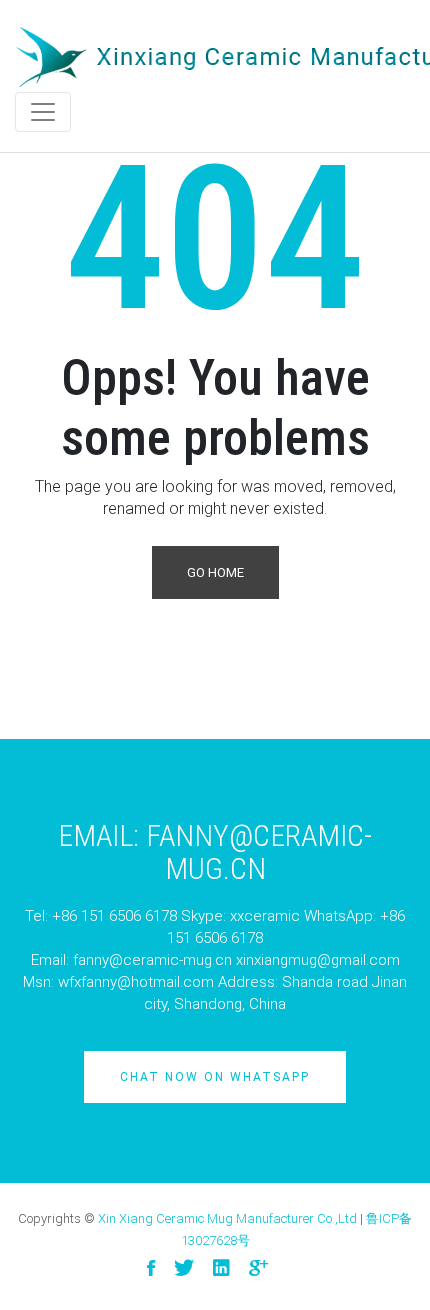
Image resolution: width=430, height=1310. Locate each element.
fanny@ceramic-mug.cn (152, 960)
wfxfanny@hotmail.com (136, 982)
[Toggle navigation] (43, 112)
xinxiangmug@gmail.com (318, 960)
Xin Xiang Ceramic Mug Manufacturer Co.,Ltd (227, 1218)
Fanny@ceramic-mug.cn (259, 852)
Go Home (215, 572)
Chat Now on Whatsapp (215, 1077)
